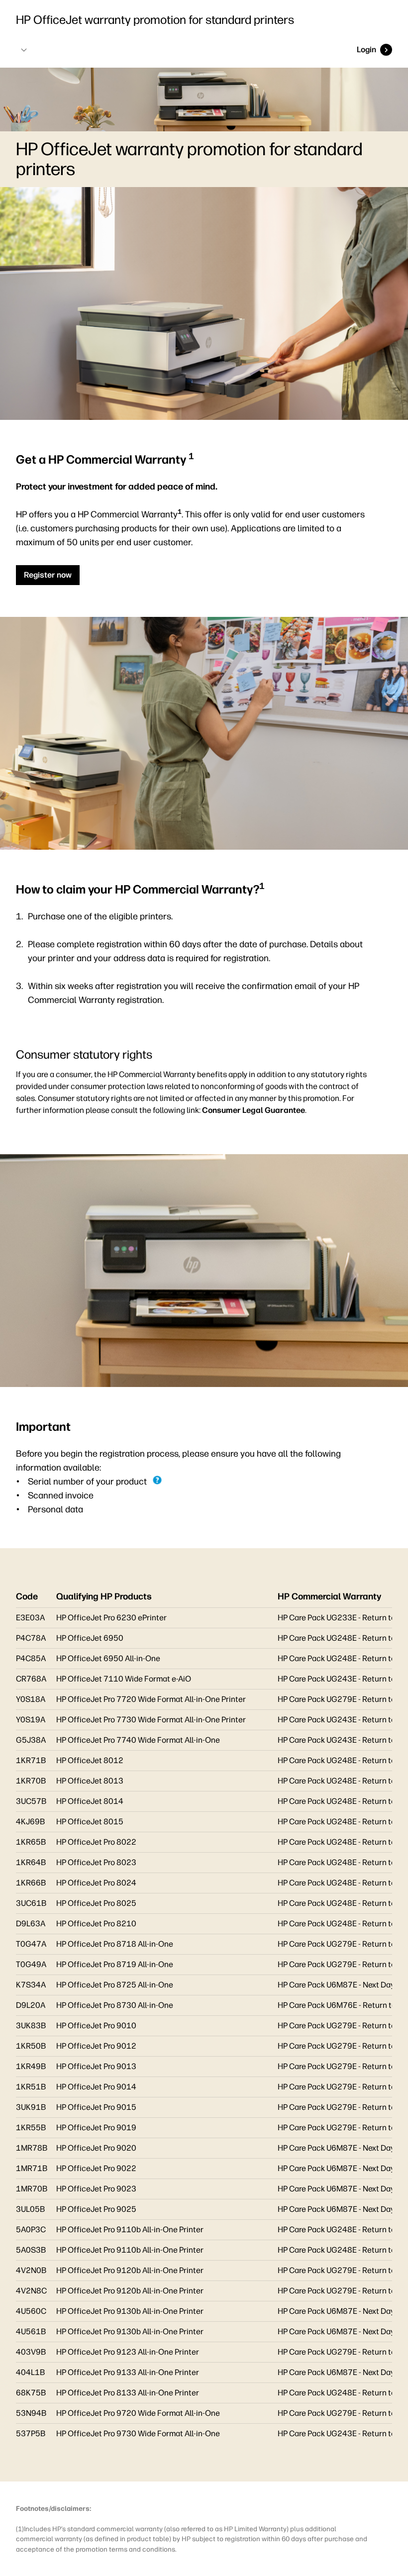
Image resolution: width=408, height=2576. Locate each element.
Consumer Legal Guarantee (254, 1110)
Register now (48, 575)
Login (366, 50)
